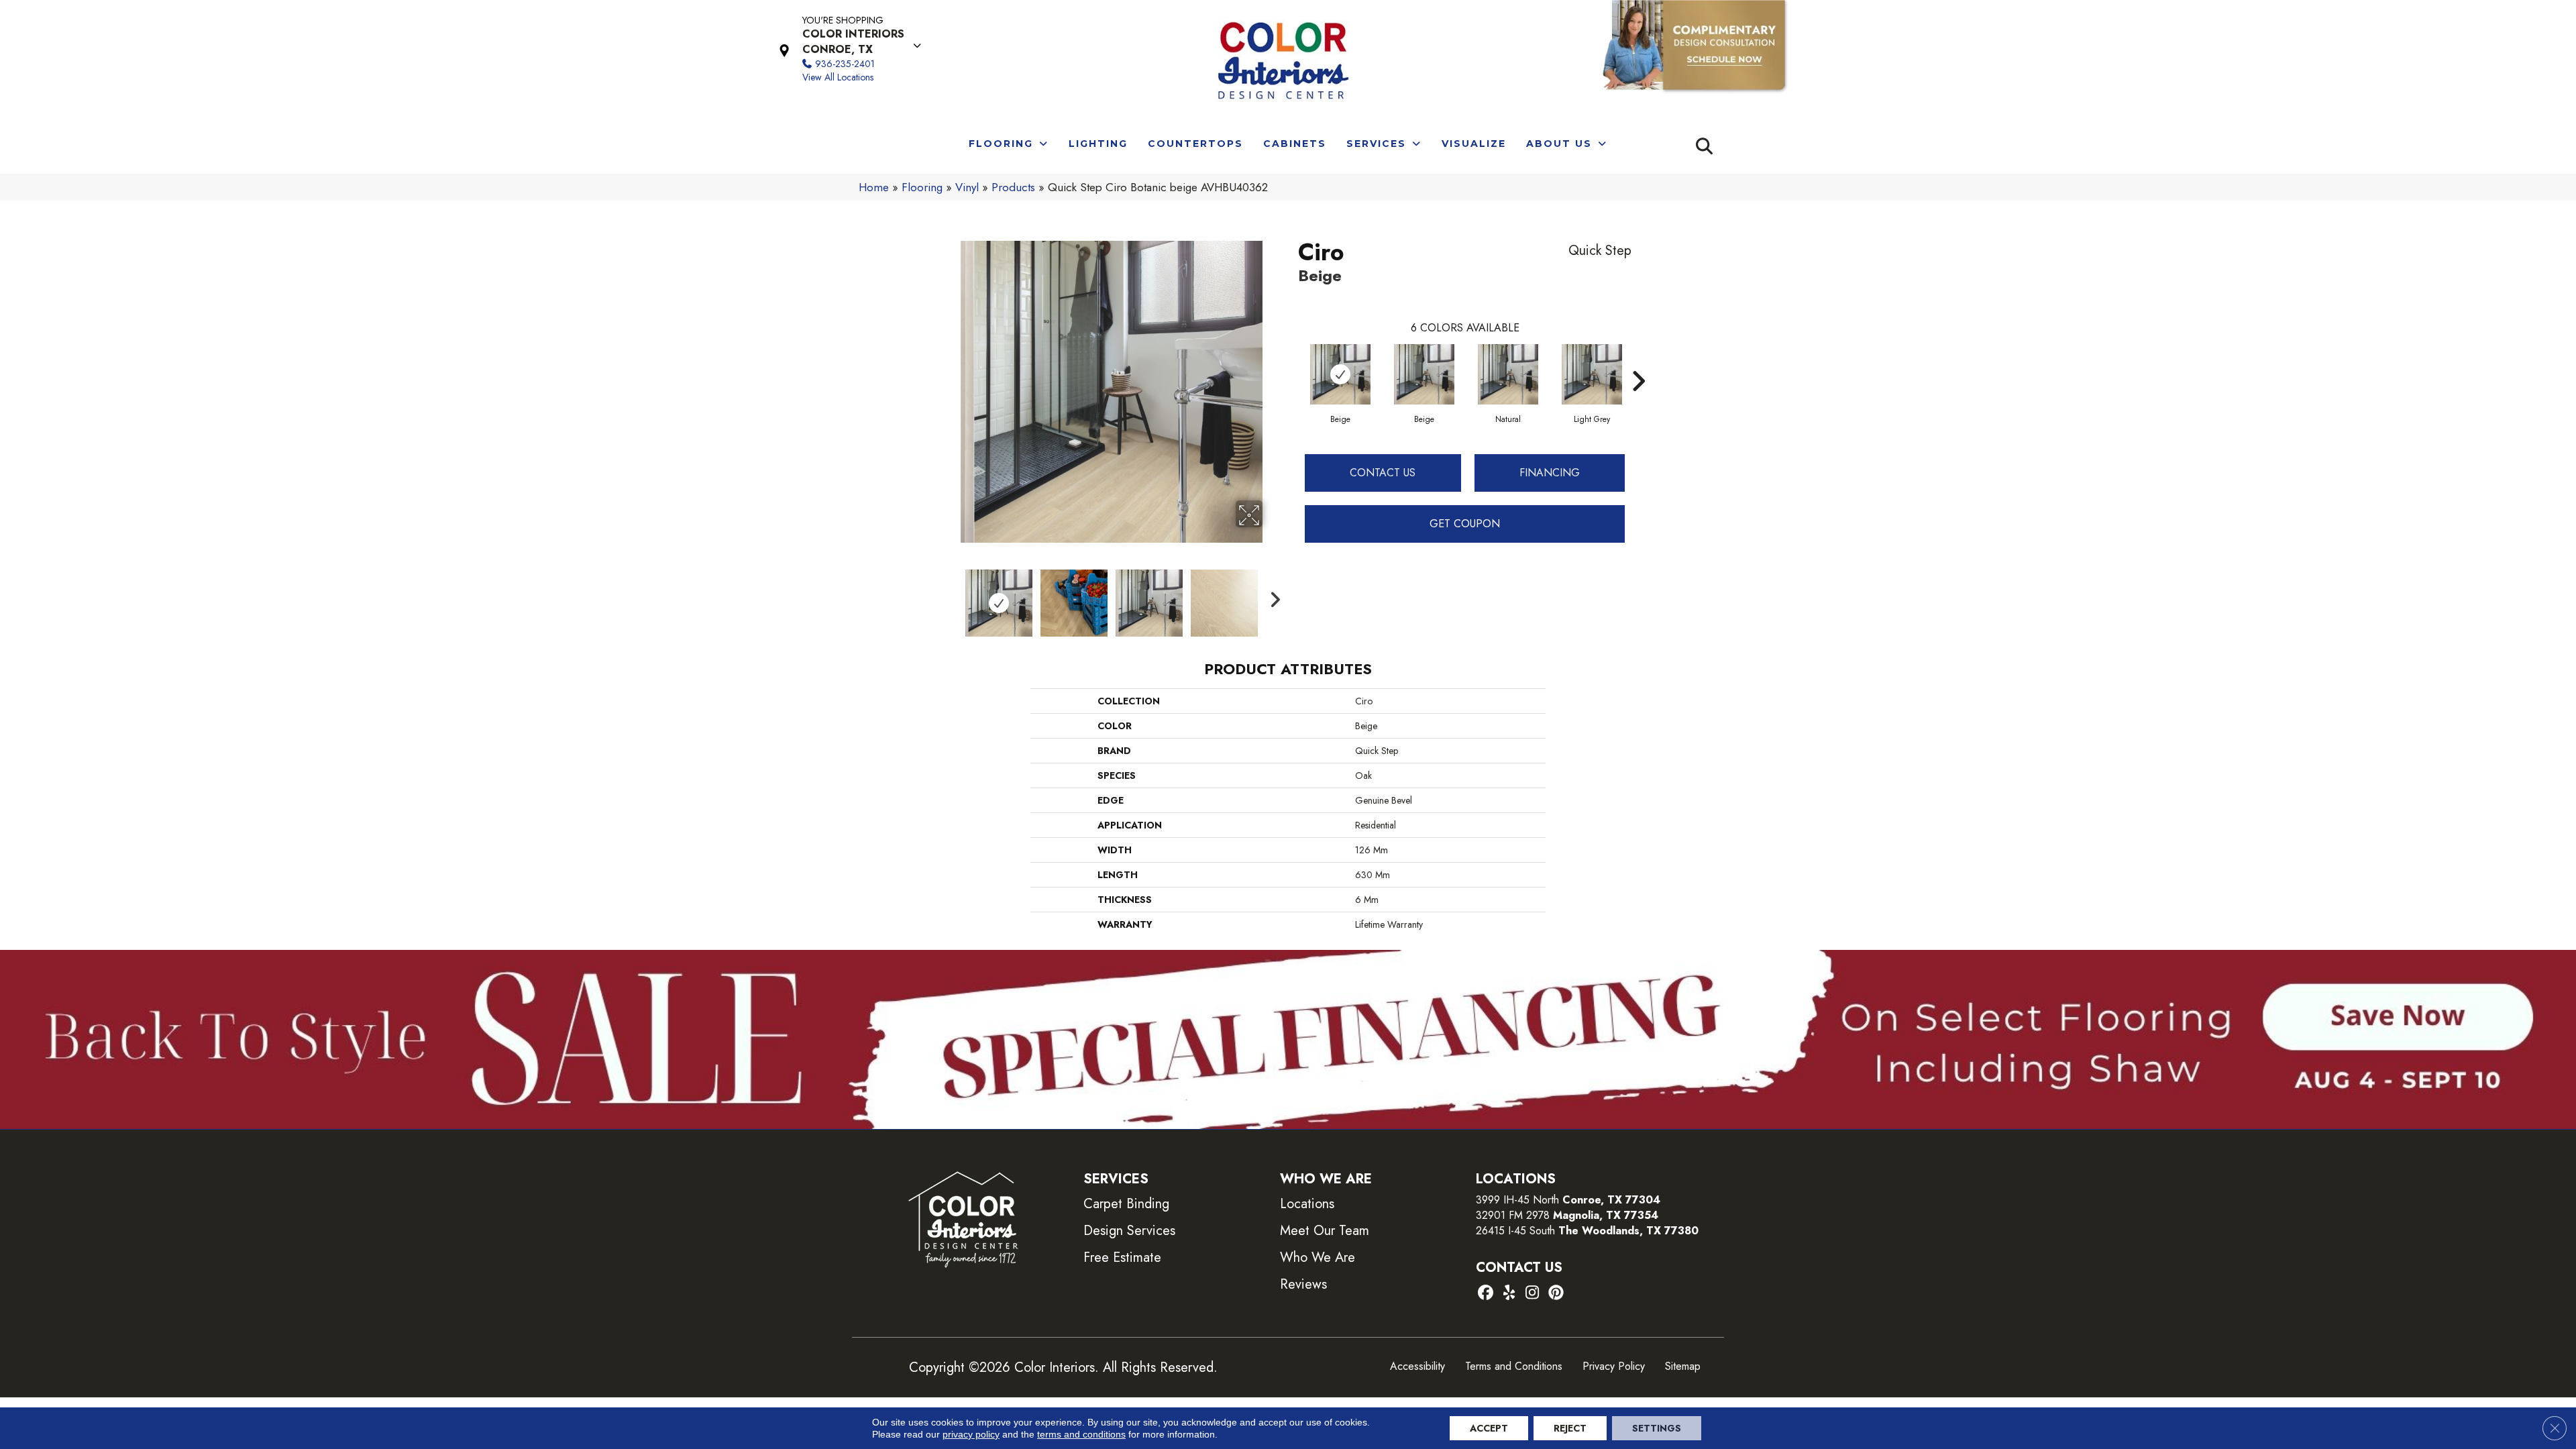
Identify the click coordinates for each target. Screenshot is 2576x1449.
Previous (951, 596)
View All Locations (838, 77)
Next (1271, 596)
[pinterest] (1556, 1294)
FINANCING (1550, 473)
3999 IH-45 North (1517, 1200)
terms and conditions (1081, 1434)
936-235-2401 (845, 64)
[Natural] (1508, 374)
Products (1013, 187)
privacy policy (971, 1434)
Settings (1657, 1428)
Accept (1489, 1428)
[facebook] (1486, 1294)
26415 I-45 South (1587, 1231)
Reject (1570, 1428)
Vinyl (967, 187)
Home (874, 187)
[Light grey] (1592, 374)
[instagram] (1533, 1294)
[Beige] (1340, 374)
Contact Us (1383, 473)
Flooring (922, 187)
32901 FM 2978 (1567, 1215)
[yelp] (1509, 1294)
